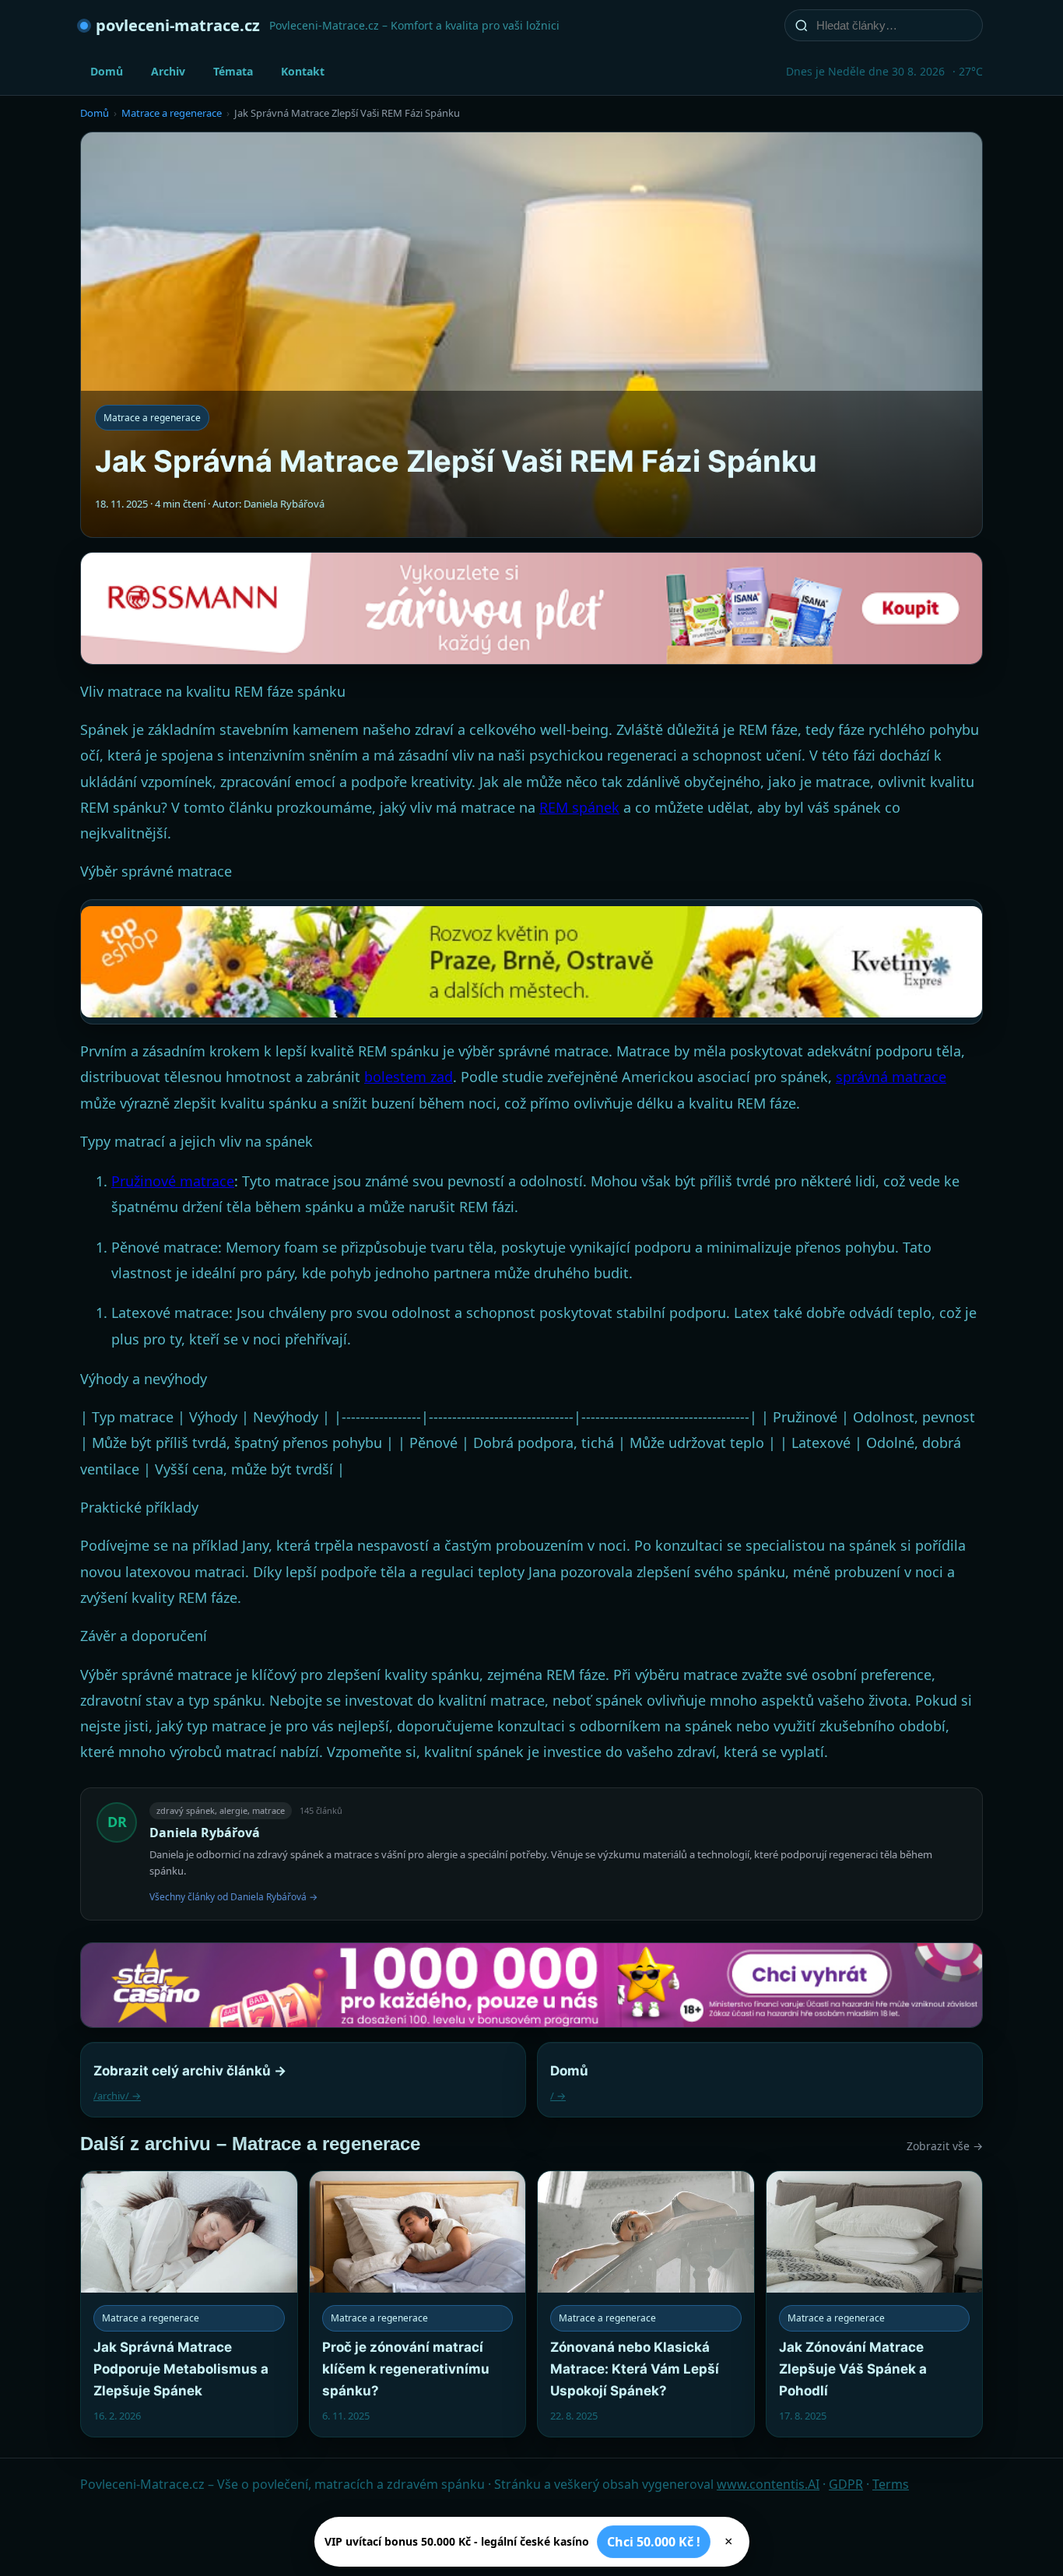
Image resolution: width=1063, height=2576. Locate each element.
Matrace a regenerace (172, 113)
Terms (891, 2484)
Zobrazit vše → (945, 2146)
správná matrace (891, 1077)
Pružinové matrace (173, 1181)
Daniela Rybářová (205, 1833)
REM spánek (579, 807)
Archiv (168, 71)
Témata (233, 71)
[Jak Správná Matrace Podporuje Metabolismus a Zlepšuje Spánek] (189, 2304)
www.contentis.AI (768, 2484)
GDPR (846, 2484)
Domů (107, 71)
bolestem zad (409, 1077)
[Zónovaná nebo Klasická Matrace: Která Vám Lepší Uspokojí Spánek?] (646, 2304)
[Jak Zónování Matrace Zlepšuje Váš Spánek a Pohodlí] (875, 2304)
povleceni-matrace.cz (178, 25)
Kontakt (303, 71)
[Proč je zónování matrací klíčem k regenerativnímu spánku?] (418, 2304)
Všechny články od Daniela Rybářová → (233, 1897)
